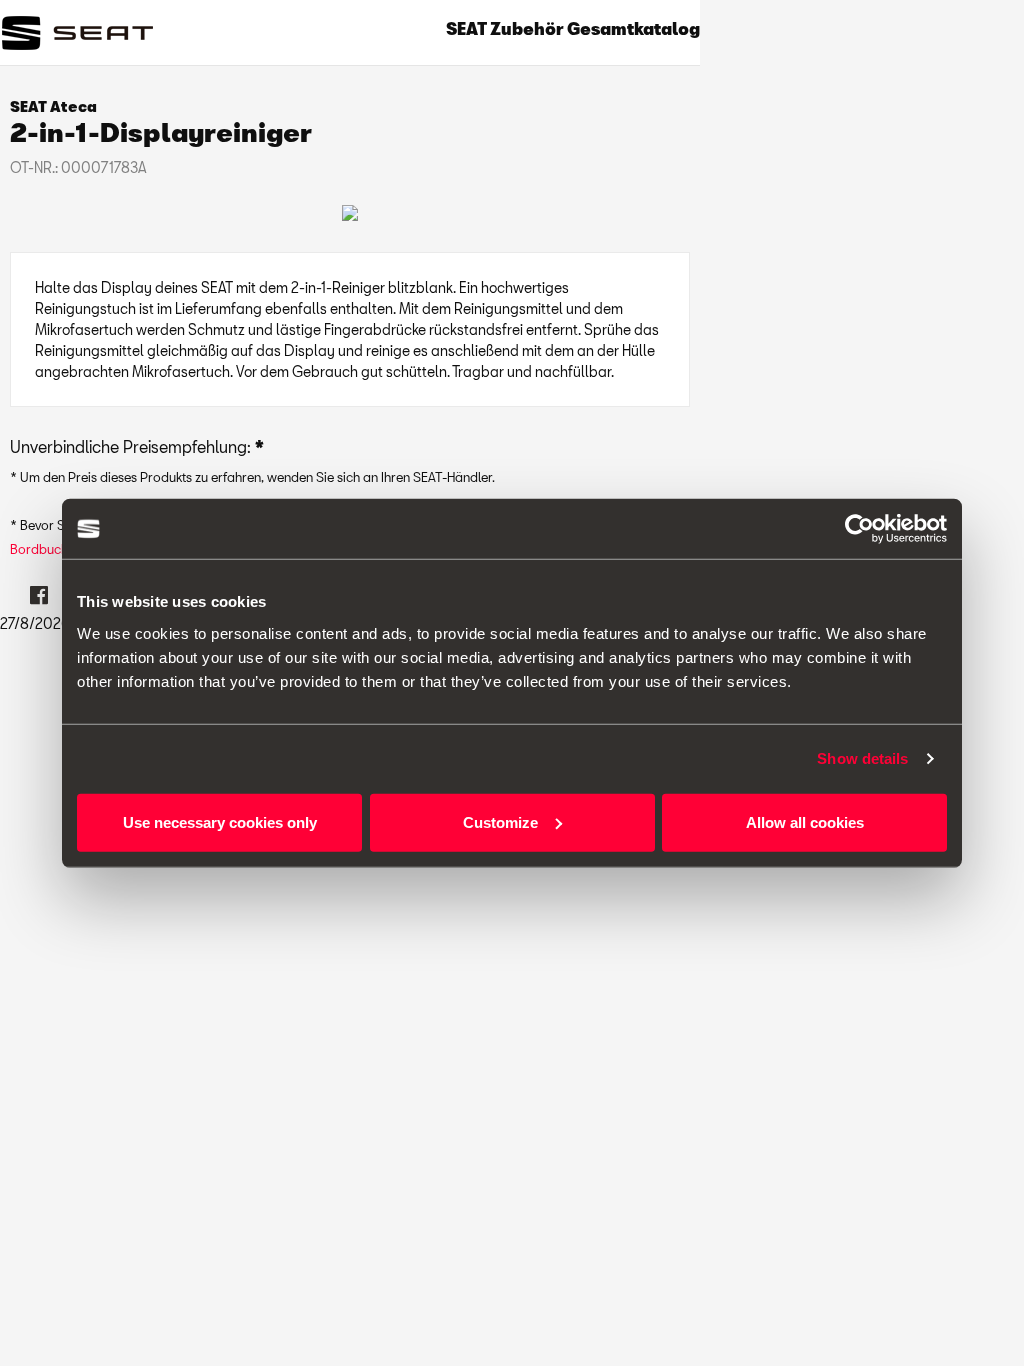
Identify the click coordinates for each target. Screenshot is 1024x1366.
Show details (862, 758)
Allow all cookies (805, 821)
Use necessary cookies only (220, 821)
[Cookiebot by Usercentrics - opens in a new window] (859, 529)
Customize (500, 821)
